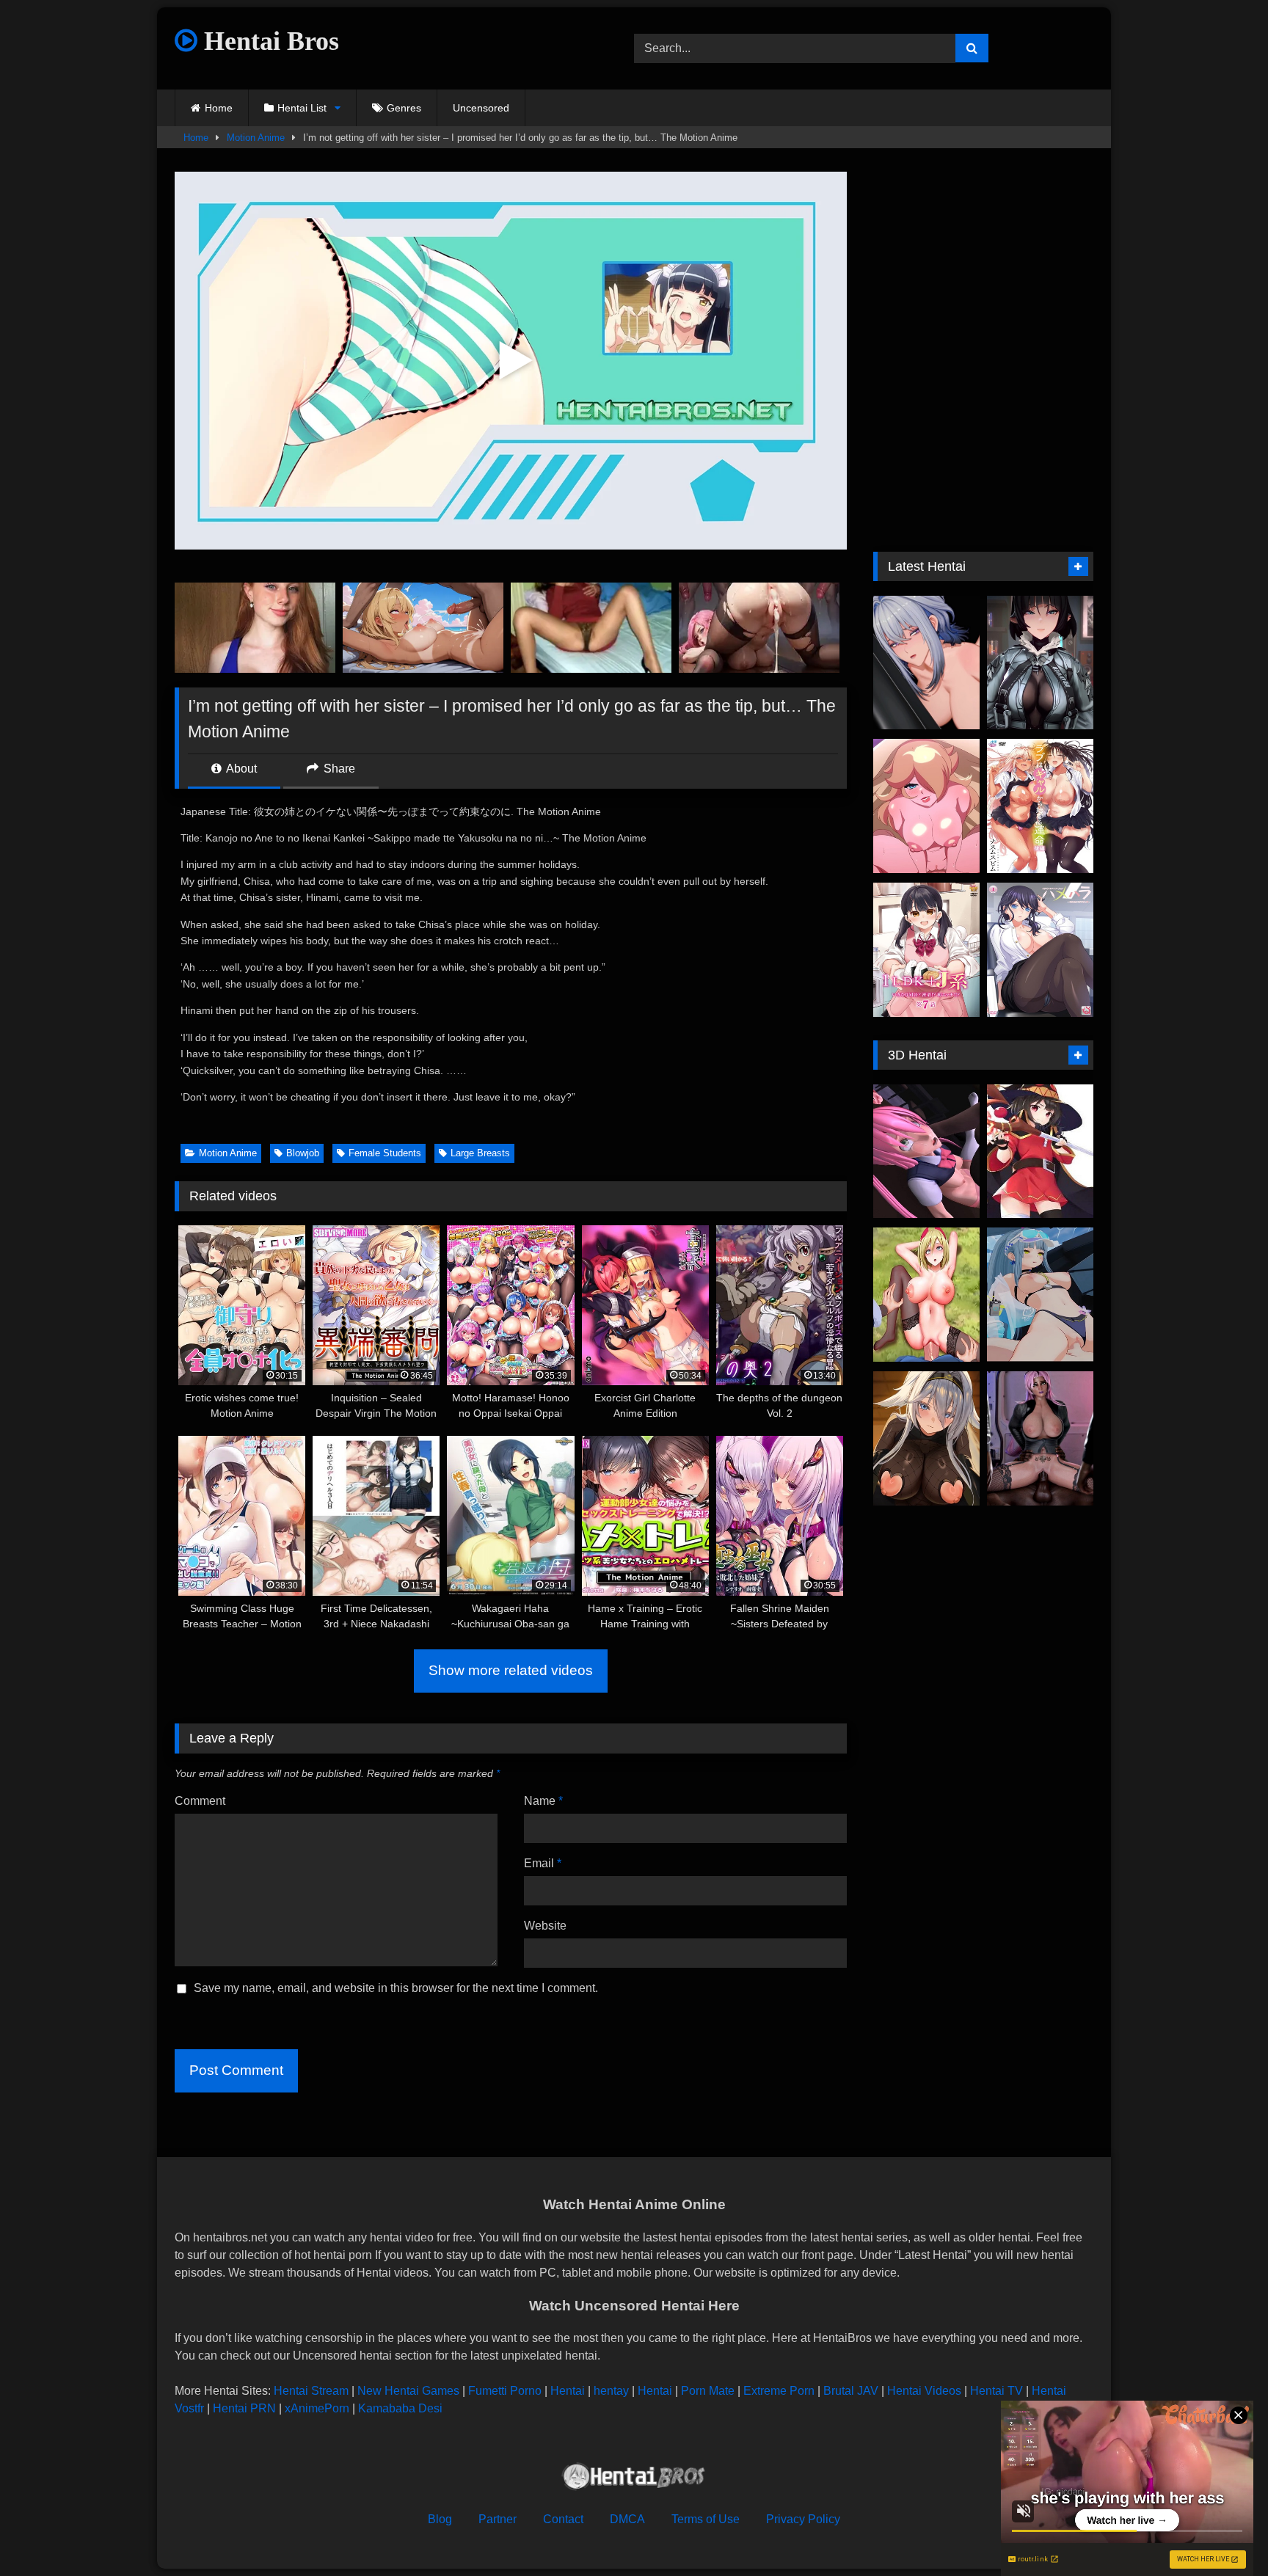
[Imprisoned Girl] (926, 1152)
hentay (611, 2391)
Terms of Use (706, 2519)
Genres (404, 108)
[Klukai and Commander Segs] (1040, 1295)
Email (543, 1863)
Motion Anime (256, 138)
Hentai (568, 2391)
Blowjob (303, 1153)
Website (545, 1926)
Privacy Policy (803, 2519)
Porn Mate (708, 2391)
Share (338, 769)
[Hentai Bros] (634, 2479)
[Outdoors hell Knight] (1040, 1438)
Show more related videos (511, 1670)
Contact (563, 2519)
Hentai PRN (244, 2408)
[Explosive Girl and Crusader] (1040, 1152)
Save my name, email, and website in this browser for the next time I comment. (396, 1988)
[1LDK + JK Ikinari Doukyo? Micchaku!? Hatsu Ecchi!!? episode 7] (926, 950)
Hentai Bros (268, 41)
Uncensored (481, 108)
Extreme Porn (779, 2391)
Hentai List (302, 108)
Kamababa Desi (400, 2408)
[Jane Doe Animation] (1040, 663)
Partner (498, 2519)
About (240, 769)
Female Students (385, 1153)
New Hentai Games (408, 2391)
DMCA (627, 2519)
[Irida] (926, 1295)
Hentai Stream (311, 2391)
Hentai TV (996, 2391)
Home (219, 108)
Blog (440, 2519)
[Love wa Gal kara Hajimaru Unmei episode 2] (1040, 806)
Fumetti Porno (505, 2391)
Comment (200, 1801)
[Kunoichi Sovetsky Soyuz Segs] (926, 1438)
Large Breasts (480, 1153)
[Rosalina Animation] (926, 806)
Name (543, 1801)
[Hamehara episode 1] (1040, 950)
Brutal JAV (851, 2391)
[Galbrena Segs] (926, 663)
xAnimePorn (317, 2408)
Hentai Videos (924, 2391)
